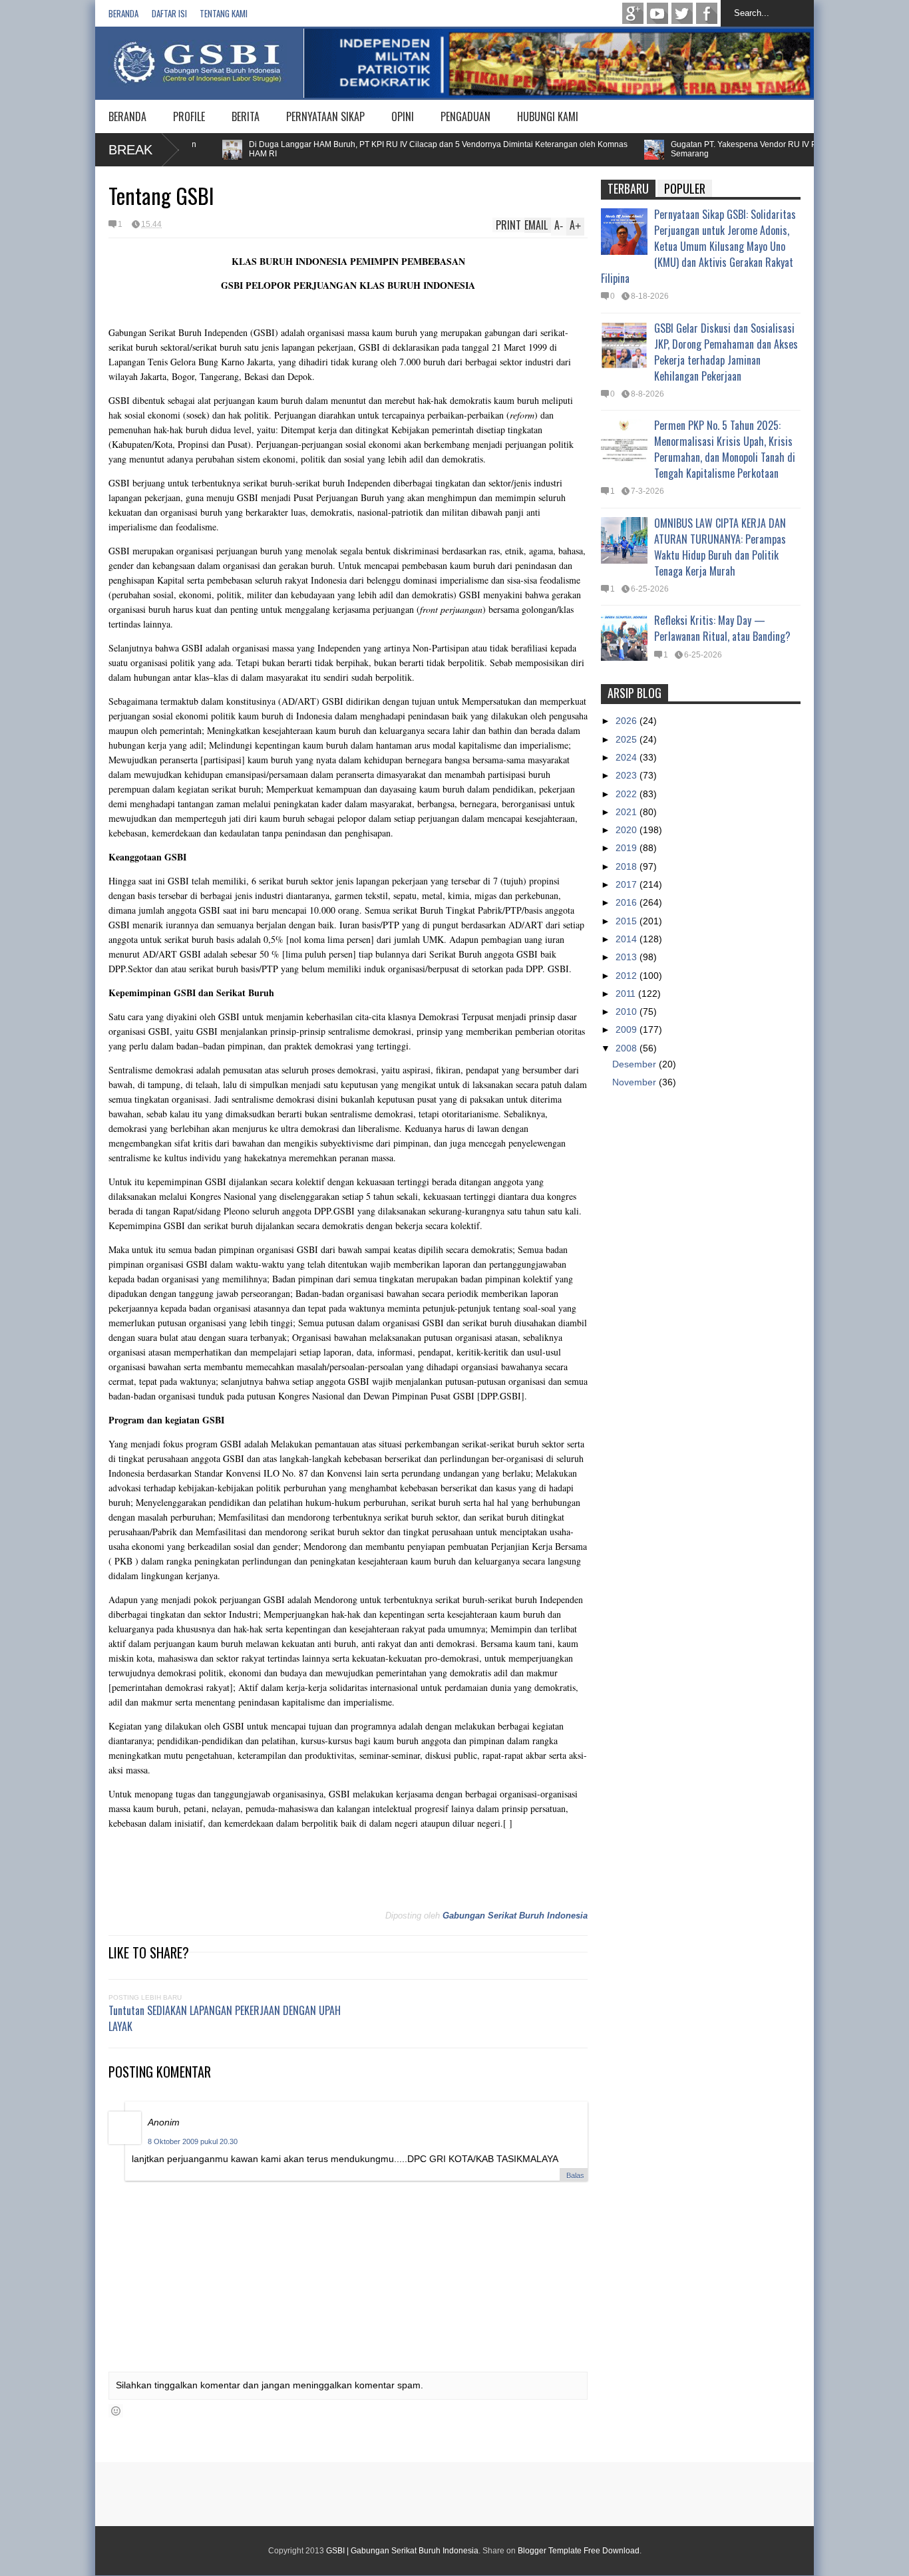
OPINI (403, 116)
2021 (628, 812)
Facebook (707, 13)
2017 (628, 884)
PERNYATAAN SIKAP (325, 116)
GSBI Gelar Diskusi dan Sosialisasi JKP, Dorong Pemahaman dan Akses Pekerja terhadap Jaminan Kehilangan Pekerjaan (726, 352)
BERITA (246, 116)
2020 (628, 830)
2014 (628, 939)
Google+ (633, 13)
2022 (628, 794)
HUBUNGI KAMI (548, 116)
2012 (628, 976)
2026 (628, 721)
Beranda (123, 13)
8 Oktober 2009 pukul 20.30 (193, 2141)
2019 (628, 848)
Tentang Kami (224, 13)
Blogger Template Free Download (579, 2551)
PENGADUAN (465, 116)
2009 (628, 1029)
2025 (628, 739)
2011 (627, 994)
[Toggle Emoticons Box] (116, 2411)
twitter (682, 13)
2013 (628, 957)
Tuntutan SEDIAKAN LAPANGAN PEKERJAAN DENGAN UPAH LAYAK (225, 2018)
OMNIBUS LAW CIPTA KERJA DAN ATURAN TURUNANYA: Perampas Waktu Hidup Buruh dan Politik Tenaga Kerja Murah (720, 547)
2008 (628, 1048)
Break (130, 150)
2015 (628, 921)
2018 (628, 866)
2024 (628, 757)
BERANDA (127, 116)
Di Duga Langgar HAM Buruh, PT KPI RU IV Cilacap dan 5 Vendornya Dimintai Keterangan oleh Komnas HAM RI (400, 149)
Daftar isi (169, 13)
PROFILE (189, 116)
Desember (636, 1064)
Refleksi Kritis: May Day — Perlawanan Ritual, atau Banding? (722, 628)
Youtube (657, 13)
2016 (628, 902)
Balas (575, 2175)
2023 (628, 775)
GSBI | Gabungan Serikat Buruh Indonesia (402, 2551)
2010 (628, 1012)
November (636, 1082)
